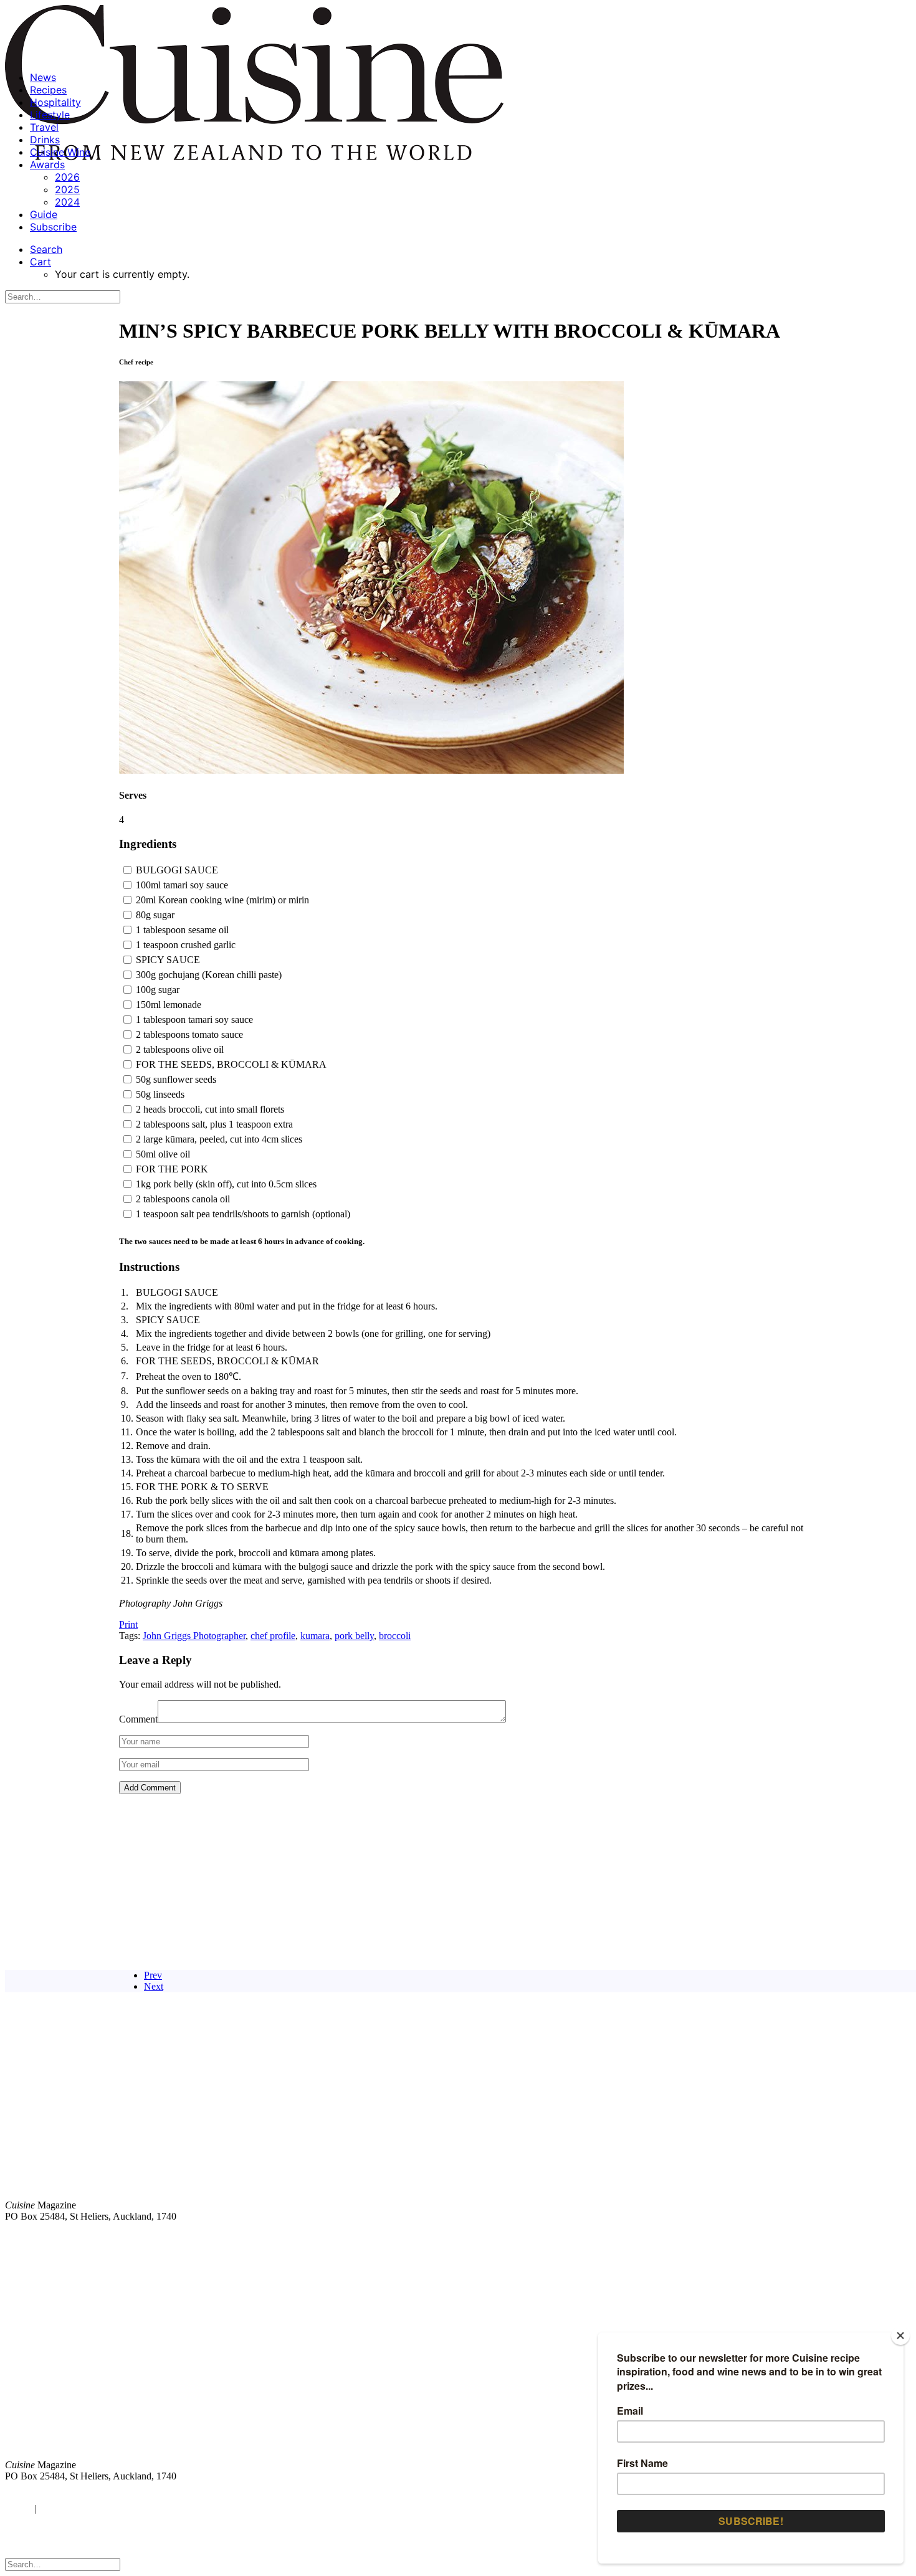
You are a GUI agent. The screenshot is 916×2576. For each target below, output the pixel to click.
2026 (67, 177)
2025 (67, 189)
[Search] (63, 296)
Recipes (48, 90)
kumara (315, 1636)
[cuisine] (271, 2362)
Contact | (765, 2237)
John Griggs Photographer (194, 1636)
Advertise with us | (704, 2237)
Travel (44, 127)
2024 (67, 202)
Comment (138, 1719)
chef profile (273, 1636)
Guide (44, 214)
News (43, 77)
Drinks (45, 140)
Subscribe (53, 227)
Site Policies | (814, 2237)
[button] (46, 249)
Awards (47, 164)
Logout (56, 2508)
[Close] (900, 2336)
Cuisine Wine (60, 152)
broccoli (395, 1636)
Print (128, 1624)
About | (861, 2237)
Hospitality (55, 102)
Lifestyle (50, 115)
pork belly (354, 1636)
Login (17, 2508)
